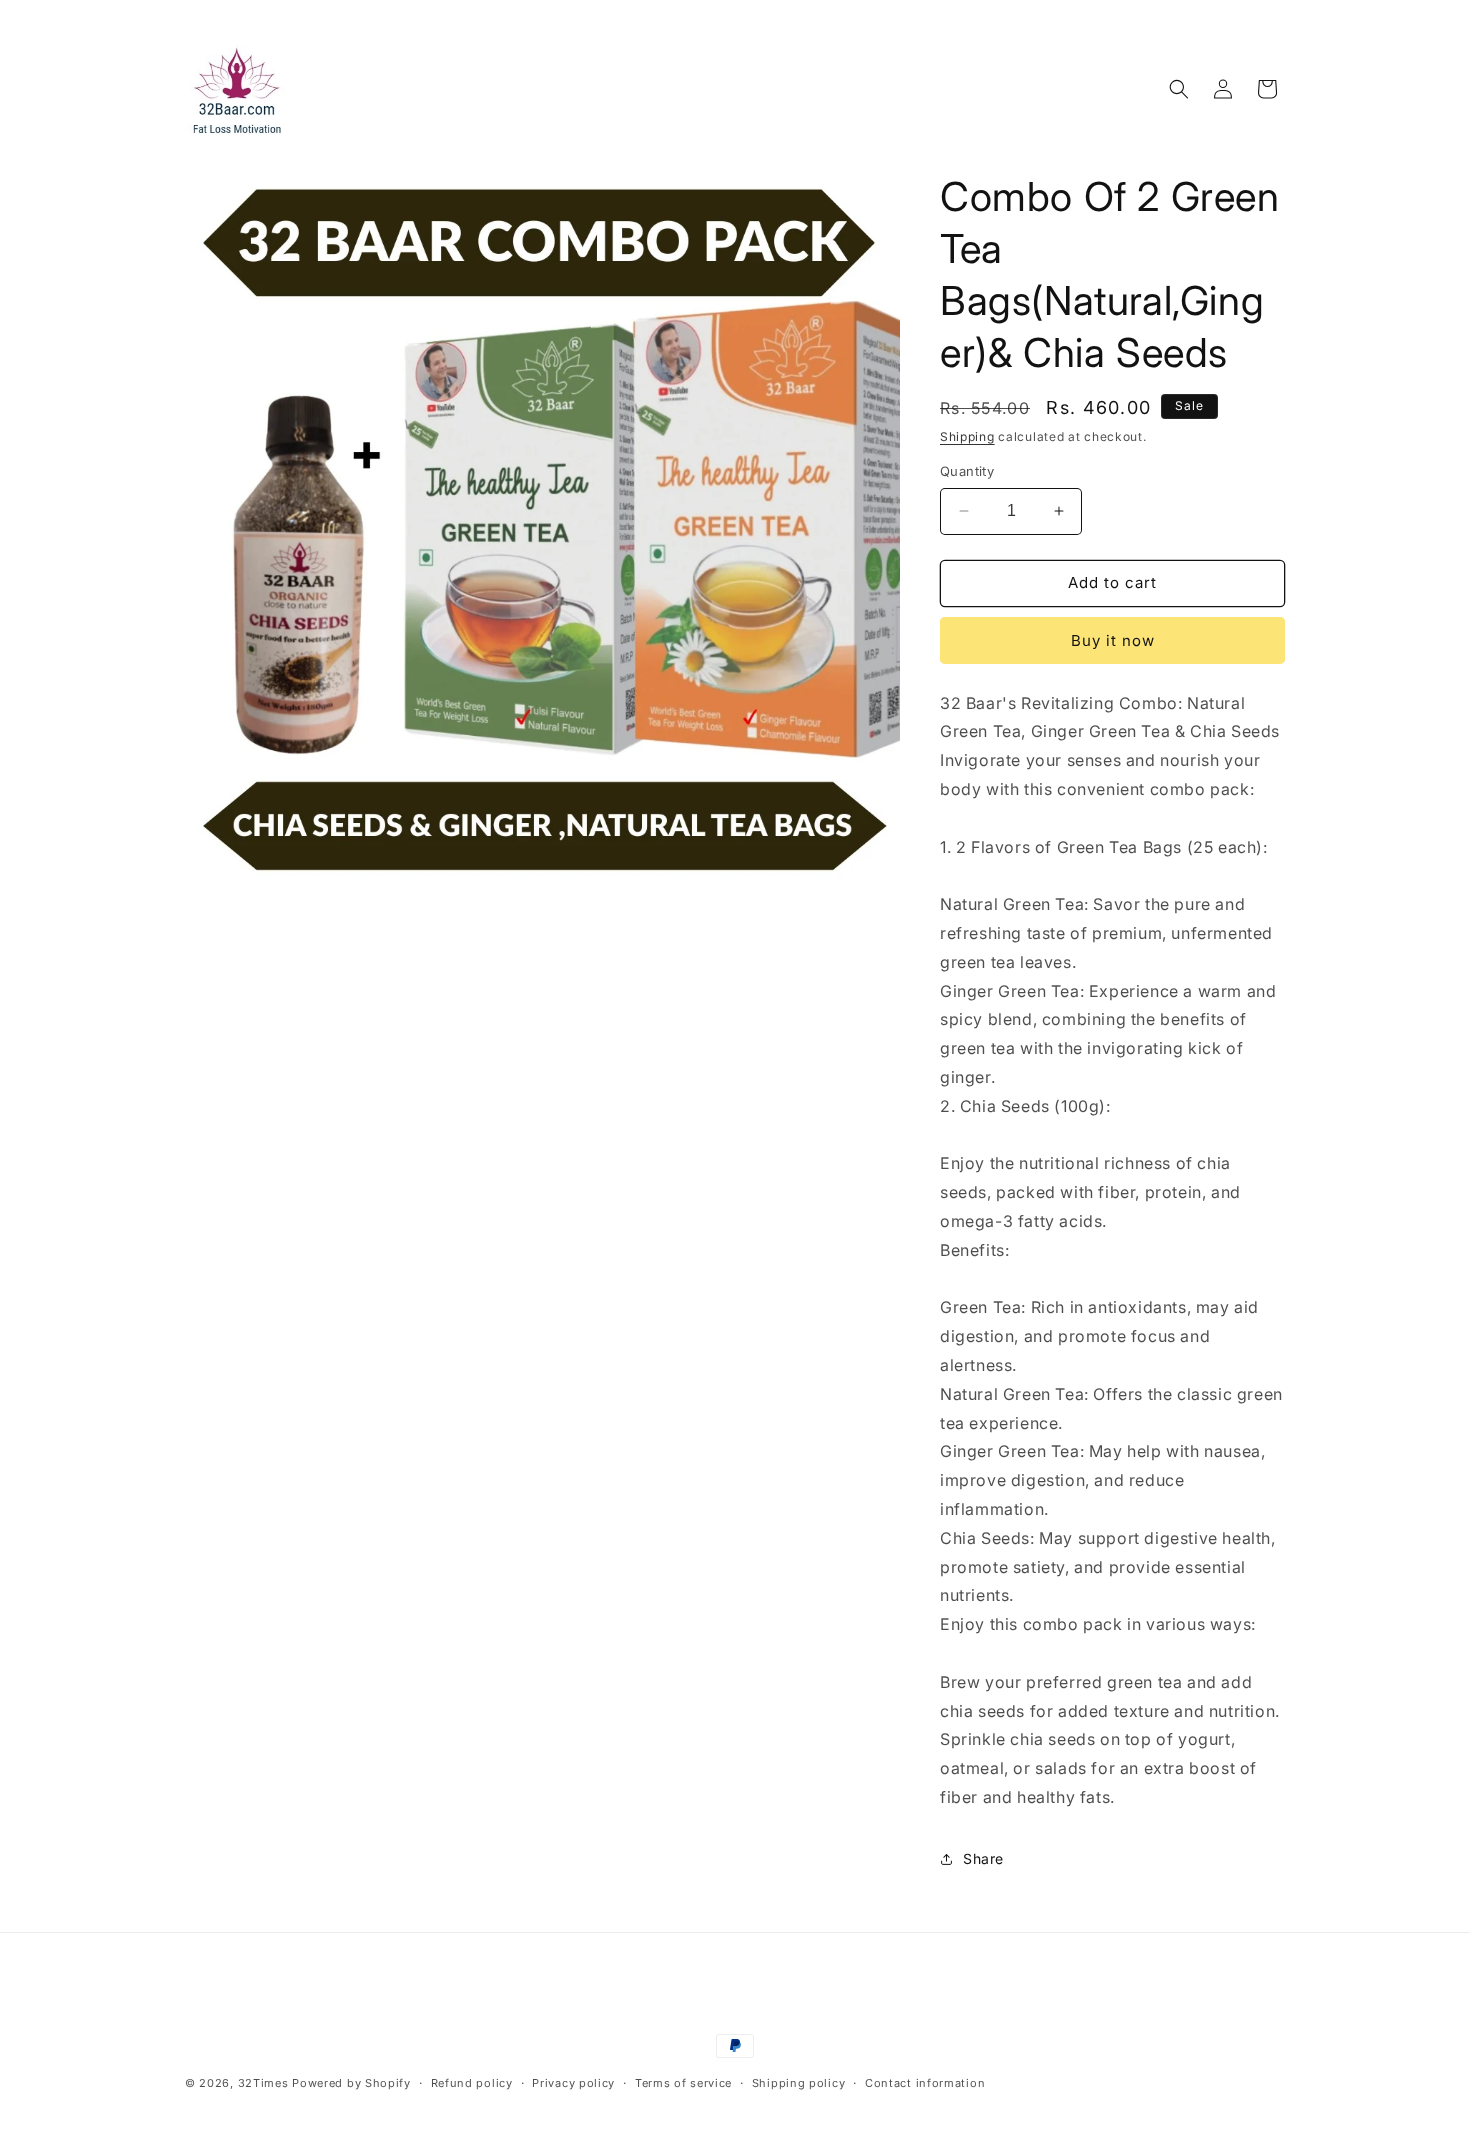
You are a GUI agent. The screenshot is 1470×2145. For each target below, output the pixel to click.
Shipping (967, 436)
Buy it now (1113, 640)
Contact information (925, 2083)
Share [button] (983, 1858)
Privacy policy (573, 2083)
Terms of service (683, 2083)
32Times (263, 2083)
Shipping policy (799, 2083)
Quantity (967, 471)
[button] (1179, 89)
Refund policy (472, 2083)
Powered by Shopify (351, 2083)
